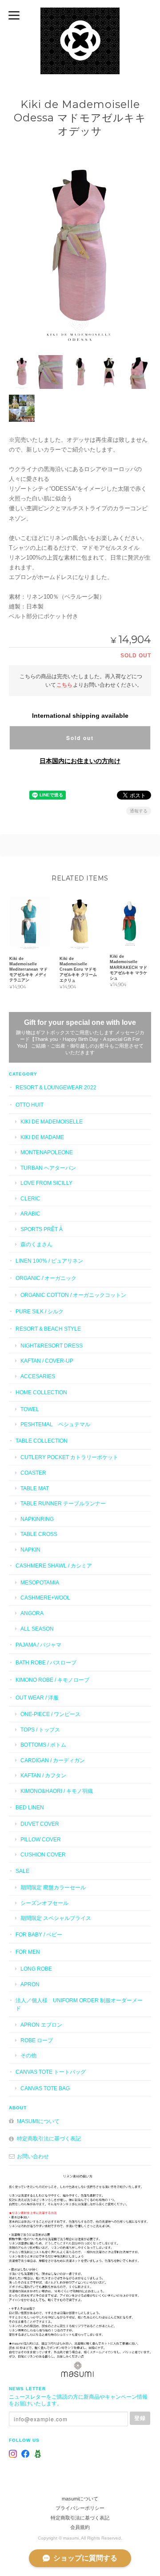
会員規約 (80, 2527)
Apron (30, 1984)
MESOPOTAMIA (40, 1582)
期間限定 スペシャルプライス (56, 1918)
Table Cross (39, 1534)
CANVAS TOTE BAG (45, 2088)
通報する (139, 811)
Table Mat (35, 1488)
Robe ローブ (37, 2040)
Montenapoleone (47, 1152)
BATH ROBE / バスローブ (46, 1662)
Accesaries (38, 1376)
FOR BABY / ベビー (39, 1934)
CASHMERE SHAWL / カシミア (54, 1566)
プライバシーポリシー (80, 2508)
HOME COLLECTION (41, 1392)
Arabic (30, 1214)
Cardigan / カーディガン (53, 1760)
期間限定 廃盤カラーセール (53, 1887)
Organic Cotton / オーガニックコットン (73, 1295)
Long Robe (36, 1969)
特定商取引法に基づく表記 (49, 2138)
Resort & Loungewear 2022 (56, 1087)
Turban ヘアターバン (48, 1168)
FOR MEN (28, 1952)
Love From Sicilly (46, 1183)
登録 (140, 2418)
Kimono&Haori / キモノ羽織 (57, 1791)
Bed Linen (30, 1807)
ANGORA (32, 1613)
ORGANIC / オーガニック (46, 1278)
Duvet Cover (40, 1824)
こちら (64, 685)
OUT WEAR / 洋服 (37, 1698)
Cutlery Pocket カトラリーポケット (69, 1457)
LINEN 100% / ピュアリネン (49, 1261)
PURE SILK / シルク (40, 1311)
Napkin (30, 1550)
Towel (30, 1409)
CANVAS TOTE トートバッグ (51, 2072)
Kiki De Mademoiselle (52, 1122)
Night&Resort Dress (52, 1346)
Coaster (33, 1473)
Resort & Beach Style (48, 1329)
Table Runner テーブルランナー (63, 1503)
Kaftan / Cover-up (47, 1361)
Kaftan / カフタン (43, 1775)
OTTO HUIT (30, 1105)
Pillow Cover (41, 1839)
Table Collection (42, 1441)
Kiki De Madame (42, 1137)
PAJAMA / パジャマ (38, 1645)
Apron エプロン (41, 2025)
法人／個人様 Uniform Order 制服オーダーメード (79, 2004)
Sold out (80, 738)
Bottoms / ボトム (43, 1745)
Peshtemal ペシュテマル (55, 1424)
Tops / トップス (40, 1730)
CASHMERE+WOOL (45, 1598)
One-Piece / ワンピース (50, 1714)
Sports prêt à (42, 1229)
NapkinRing (37, 1519)
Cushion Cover (43, 1854)
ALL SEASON (37, 1629)
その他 (28, 2055)
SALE (22, 1871)
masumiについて (38, 2121)
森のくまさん (36, 1244)
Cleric (30, 1198)
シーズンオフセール (44, 1903)
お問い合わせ (33, 2156)
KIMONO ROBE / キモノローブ (52, 1680)
